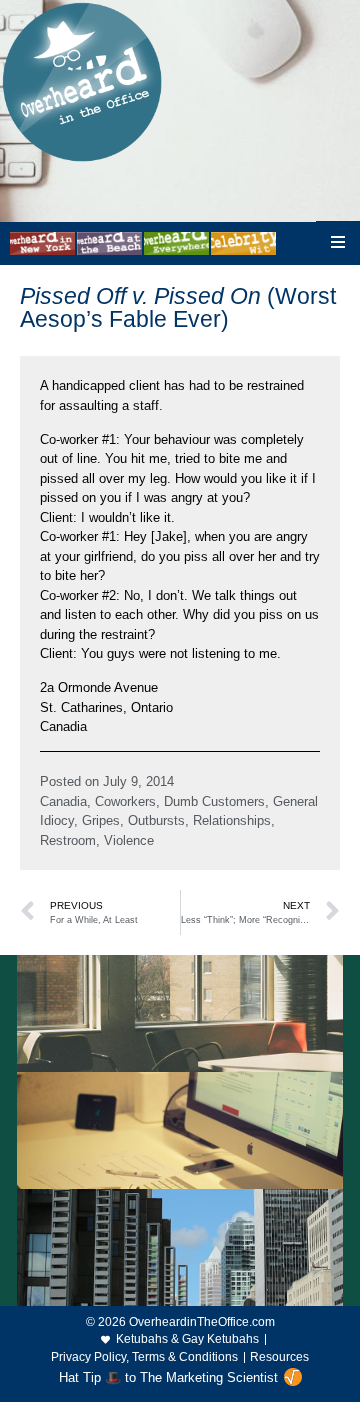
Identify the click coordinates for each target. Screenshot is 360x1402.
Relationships (232, 820)
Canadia (63, 801)
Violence (129, 840)
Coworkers (125, 801)
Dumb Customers (214, 801)
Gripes (101, 820)
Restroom (68, 840)
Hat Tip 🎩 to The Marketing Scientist (168, 1377)
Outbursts (156, 820)
